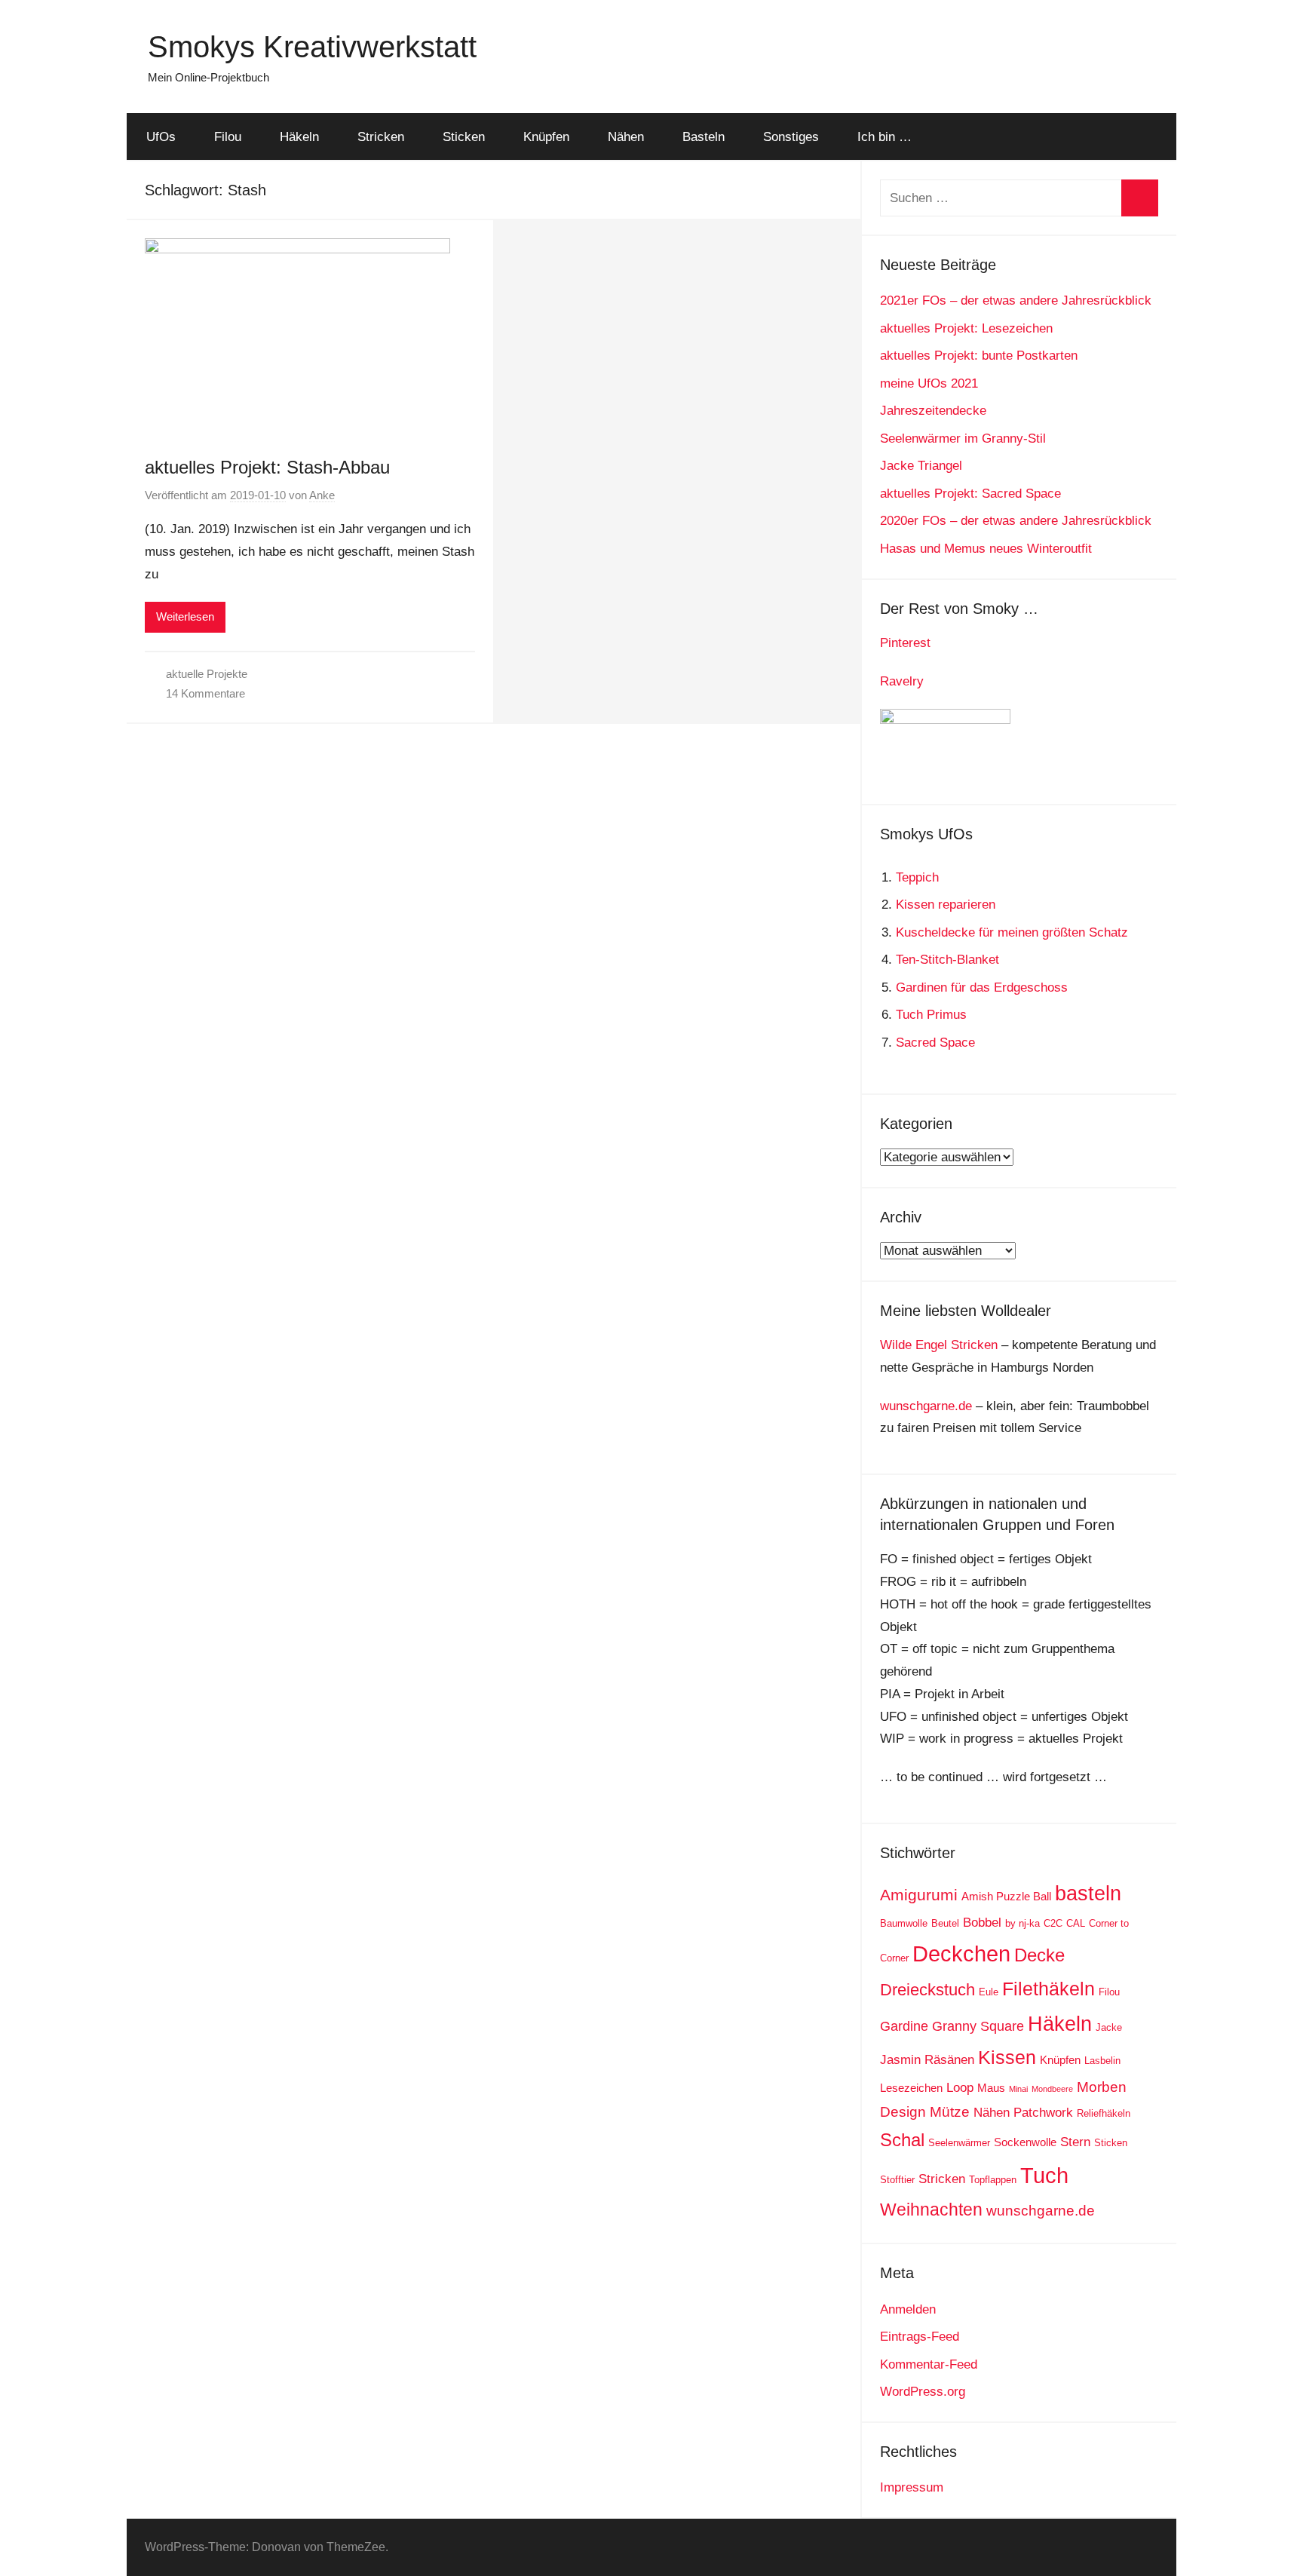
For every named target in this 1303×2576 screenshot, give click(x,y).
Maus (991, 2088)
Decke (1039, 1955)
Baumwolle (904, 1923)
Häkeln (299, 137)
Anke (322, 495)
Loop (960, 2088)
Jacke (1109, 2027)
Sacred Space (935, 1043)
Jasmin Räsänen (927, 2060)
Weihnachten (931, 2210)
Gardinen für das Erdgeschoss (982, 987)
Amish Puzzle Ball (1006, 1896)
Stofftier (897, 2180)
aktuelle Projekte (207, 674)
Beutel (945, 1923)
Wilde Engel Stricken (939, 1345)
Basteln (704, 137)
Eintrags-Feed (920, 2337)
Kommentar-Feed (929, 2364)
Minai (1018, 2089)
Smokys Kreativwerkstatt (312, 47)
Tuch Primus (931, 1015)
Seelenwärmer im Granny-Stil (963, 439)
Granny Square (978, 2026)
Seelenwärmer (959, 2143)
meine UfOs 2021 (929, 383)
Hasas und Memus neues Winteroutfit (986, 549)
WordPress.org (923, 2392)
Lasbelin (1102, 2061)
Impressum (912, 2487)
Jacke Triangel (921, 466)
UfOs (161, 137)
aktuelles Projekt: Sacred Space (970, 494)
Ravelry (902, 681)
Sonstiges (791, 137)
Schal (902, 2140)
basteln (1088, 1893)
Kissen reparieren (946, 905)
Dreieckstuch (927, 1990)
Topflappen (993, 2180)
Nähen (626, 137)
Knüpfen (546, 137)
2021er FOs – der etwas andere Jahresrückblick (1016, 301)
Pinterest (905, 643)
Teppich (917, 877)
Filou (228, 137)
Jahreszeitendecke (933, 411)
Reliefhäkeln (1104, 2113)
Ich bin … (885, 137)
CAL (1076, 1923)
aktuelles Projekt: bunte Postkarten (979, 356)
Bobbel (982, 1923)
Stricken (381, 137)
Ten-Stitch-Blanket (947, 960)
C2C (1053, 1923)
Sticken (464, 137)
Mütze (950, 2112)
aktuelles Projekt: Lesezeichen (966, 328)
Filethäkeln (1049, 1989)
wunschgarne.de (926, 1406)
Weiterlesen (185, 616)
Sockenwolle (1025, 2142)
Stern (1075, 2142)
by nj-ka (1022, 1923)
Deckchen (961, 1953)
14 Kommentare (205, 693)
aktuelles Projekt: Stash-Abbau (267, 467)
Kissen (1007, 2058)
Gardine (904, 2026)
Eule (989, 1992)
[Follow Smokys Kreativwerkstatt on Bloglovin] (945, 720)
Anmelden (908, 2309)
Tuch (1044, 2176)
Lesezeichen (911, 2088)
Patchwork (1043, 2113)
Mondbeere (1052, 2089)
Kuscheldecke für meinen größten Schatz (1012, 932)
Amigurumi (919, 1895)
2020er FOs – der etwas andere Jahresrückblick (1016, 521)
